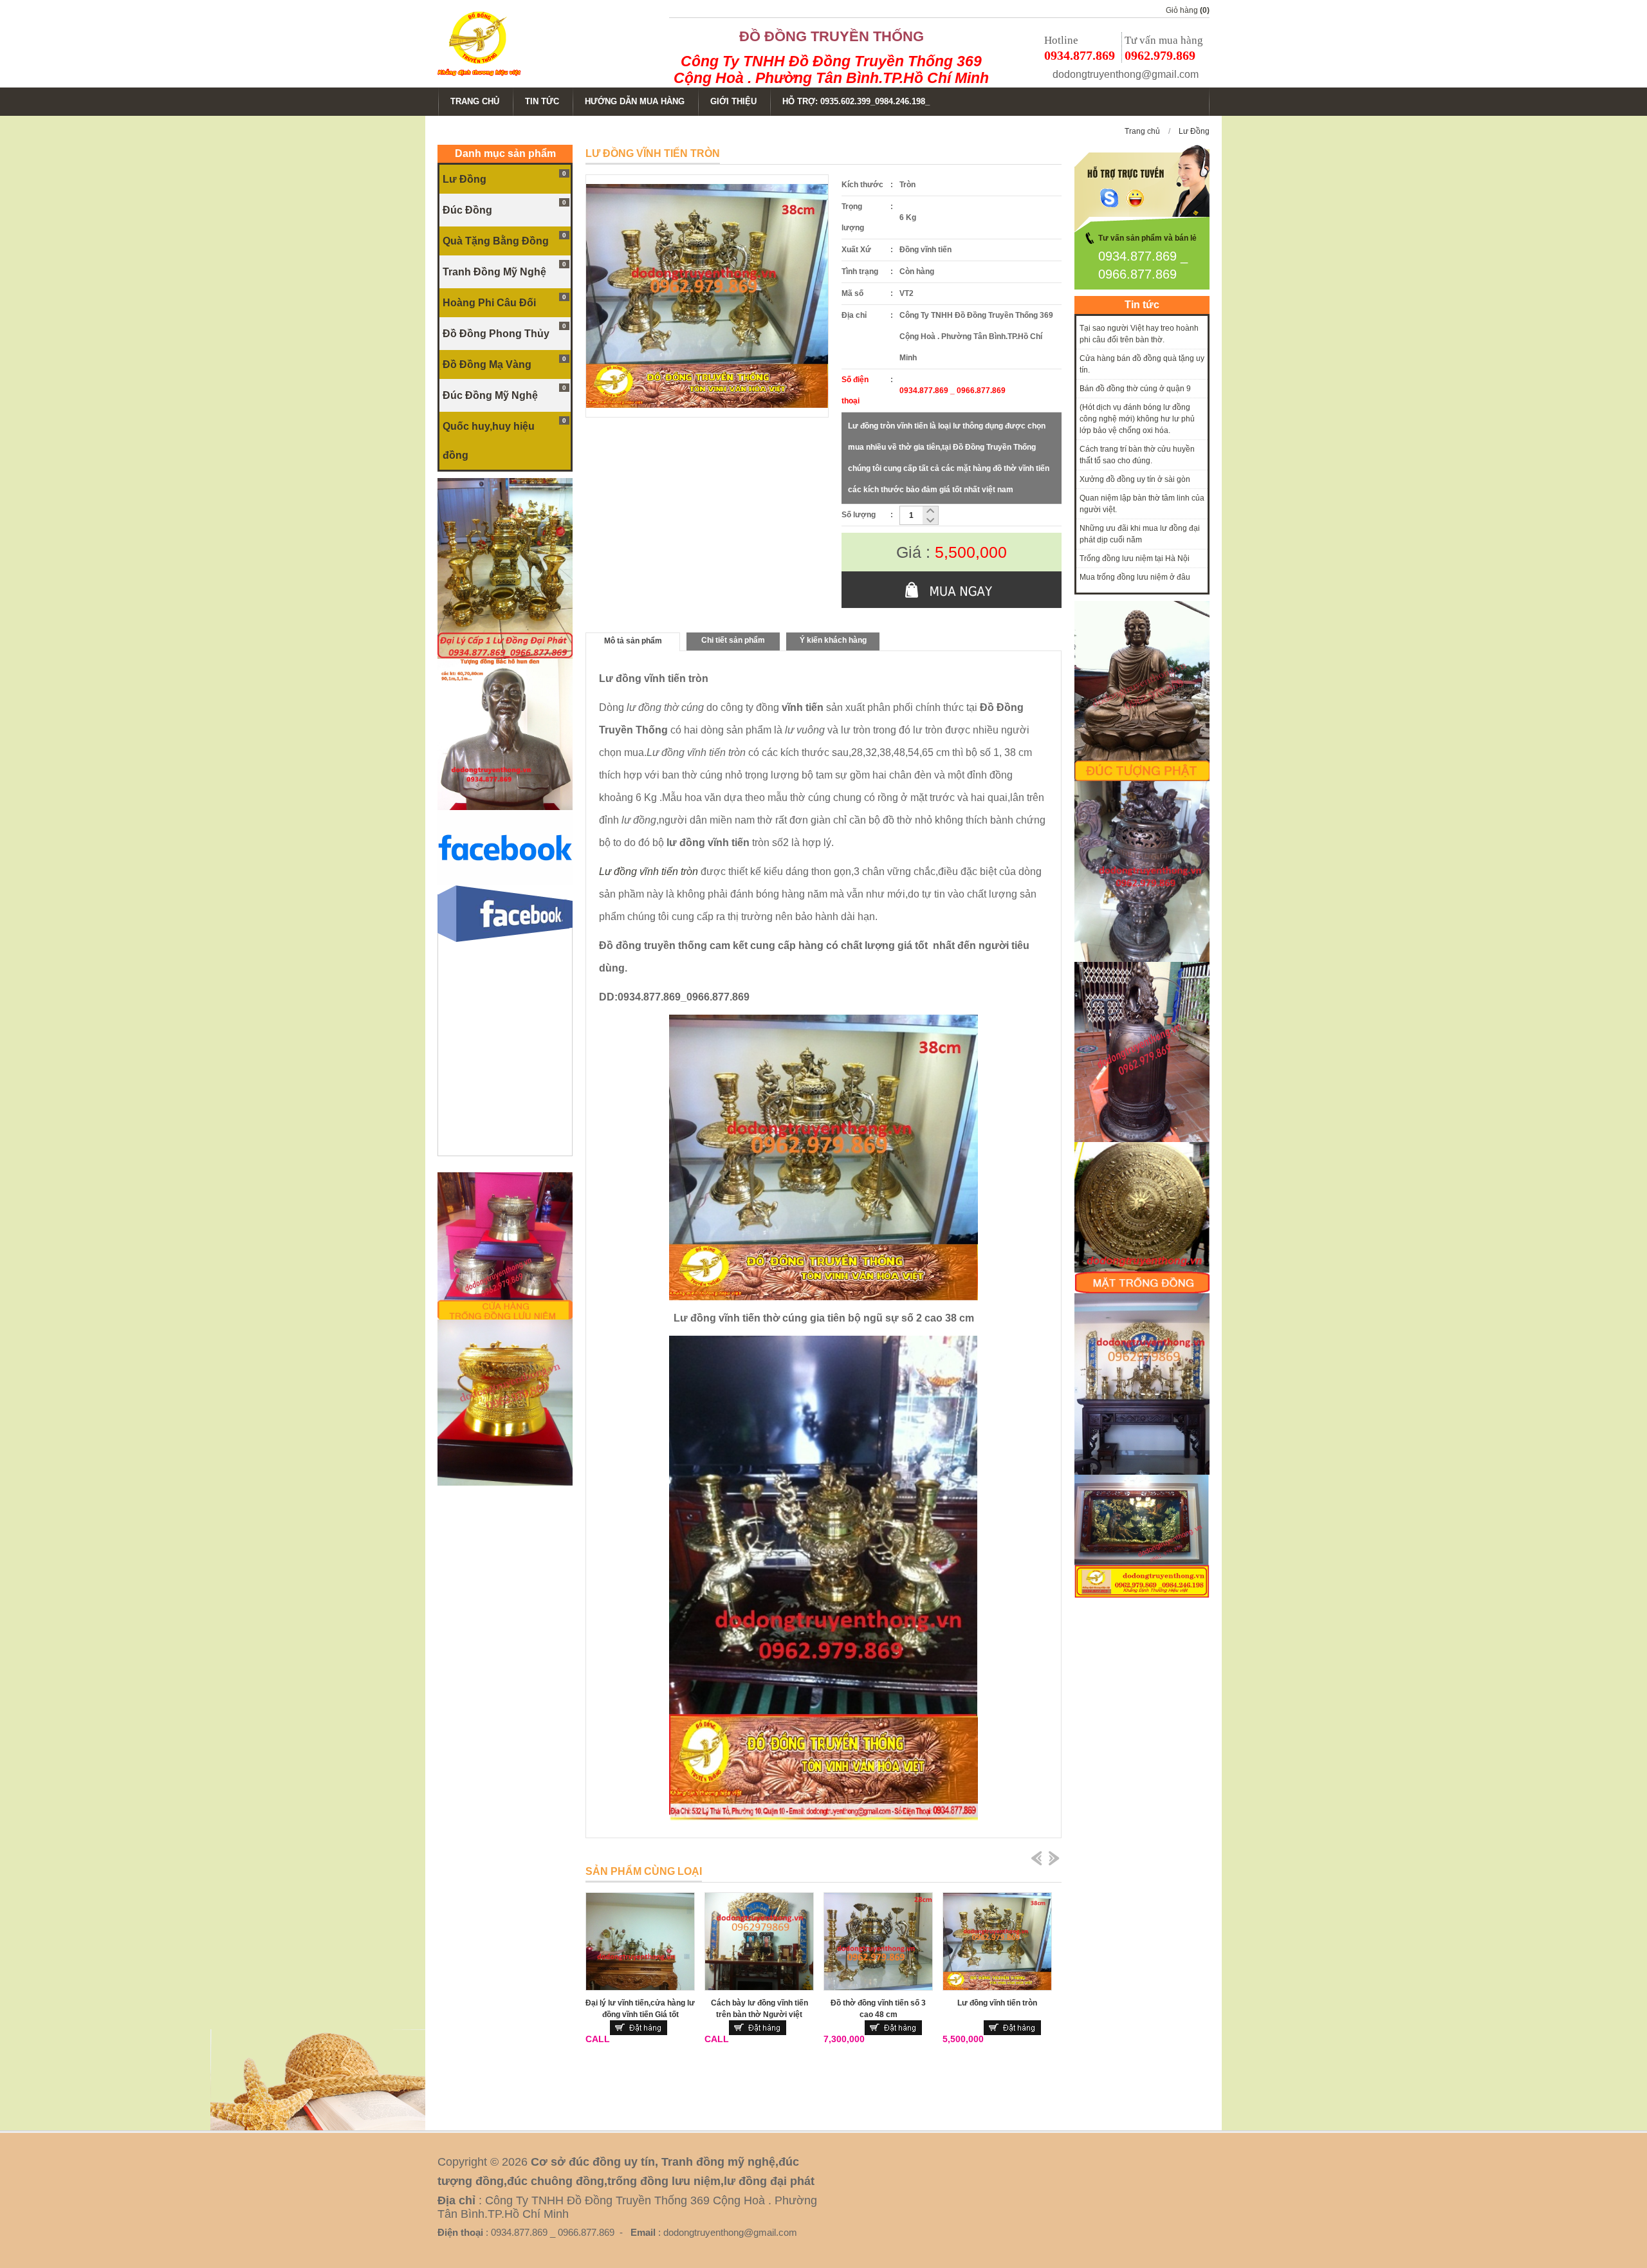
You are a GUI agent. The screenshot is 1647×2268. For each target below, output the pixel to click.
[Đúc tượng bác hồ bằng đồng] (505, 807)
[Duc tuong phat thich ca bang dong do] (1142, 779)
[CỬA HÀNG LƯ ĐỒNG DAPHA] (505, 656)
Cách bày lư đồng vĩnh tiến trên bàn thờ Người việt (759, 2009)
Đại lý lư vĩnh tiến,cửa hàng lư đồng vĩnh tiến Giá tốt (640, 2009)
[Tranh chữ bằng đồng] (1142, 1595)
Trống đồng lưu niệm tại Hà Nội (1135, 558)
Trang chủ (1142, 131)
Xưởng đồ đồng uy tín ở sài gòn (1135, 479)
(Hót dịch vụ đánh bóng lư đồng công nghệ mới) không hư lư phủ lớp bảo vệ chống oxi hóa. (1137, 419)
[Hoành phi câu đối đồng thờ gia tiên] (1142, 1472)
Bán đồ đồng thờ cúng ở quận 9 (1135, 389)
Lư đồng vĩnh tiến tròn (997, 2003)
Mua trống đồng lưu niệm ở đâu (1135, 577)
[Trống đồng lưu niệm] (505, 1317)
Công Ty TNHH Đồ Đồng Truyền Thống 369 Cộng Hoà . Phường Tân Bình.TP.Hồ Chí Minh (831, 69)
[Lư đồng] (1142, 959)
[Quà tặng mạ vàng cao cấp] (505, 1483)
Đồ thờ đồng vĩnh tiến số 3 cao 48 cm (878, 2009)
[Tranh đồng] (1142, 1291)
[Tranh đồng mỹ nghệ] (1142, 1139)
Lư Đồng (1194, 131)
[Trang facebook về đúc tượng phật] (505, 883)
